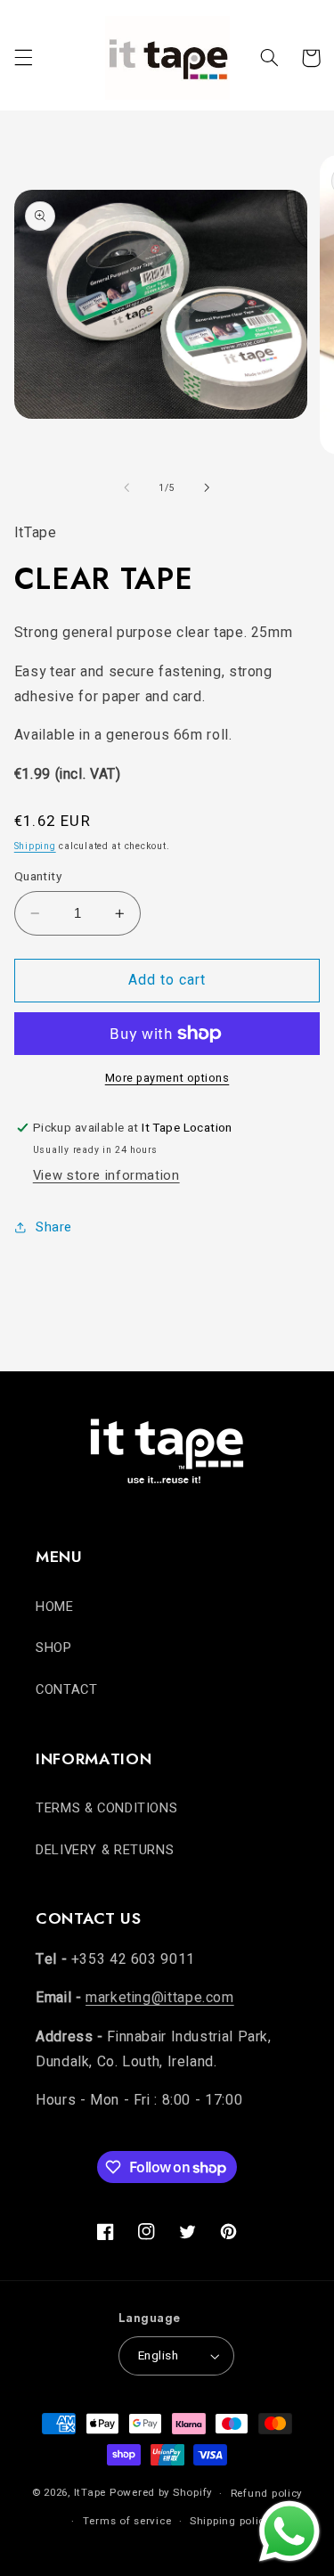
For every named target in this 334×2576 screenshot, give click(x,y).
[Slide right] (208, 487)
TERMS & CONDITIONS (106, 1808)
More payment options (167, 1078)
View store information (106, 1176)
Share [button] (54, 1227)
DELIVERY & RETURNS (105, 1850)
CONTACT (66, 1690)
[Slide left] (126, 487)
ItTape (90, 2494)
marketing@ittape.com (160, 1998)
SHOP (54, 1648)
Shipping (35, 846)
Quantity (38, 877)
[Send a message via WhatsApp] (289, 2531)
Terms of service (127, 2521)
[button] (23, 58)
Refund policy (267, 2494)
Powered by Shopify (161, 2494)
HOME (55, 1607)
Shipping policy (230, 2521)
